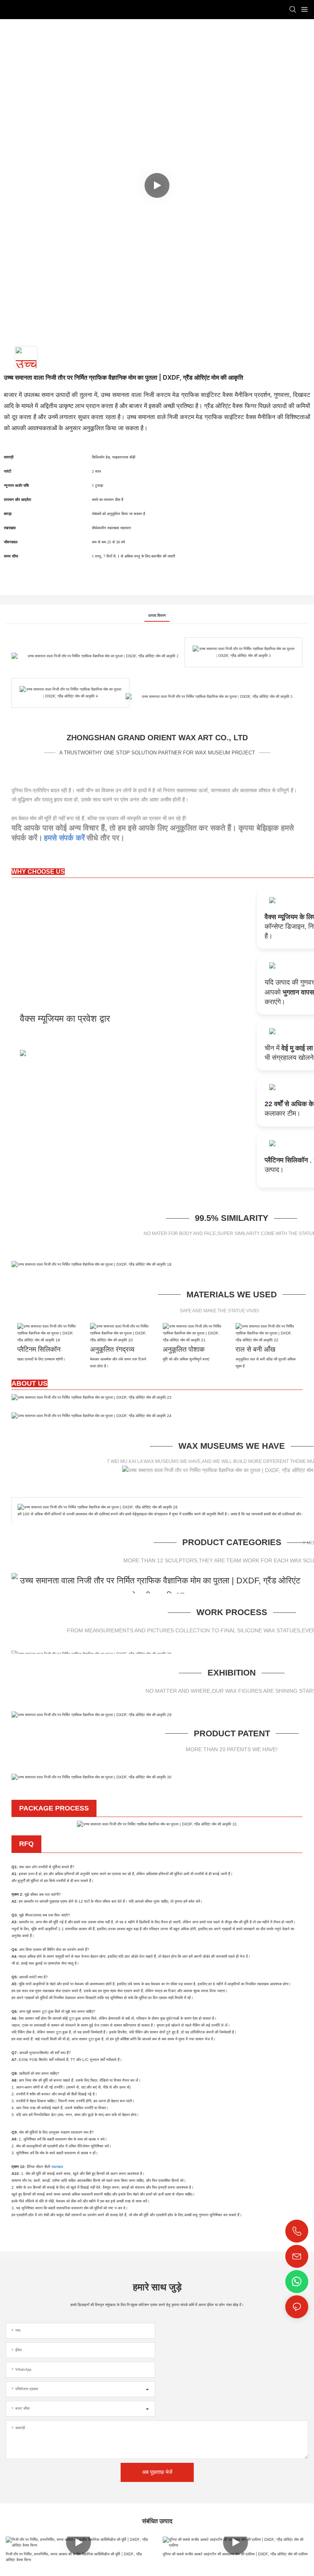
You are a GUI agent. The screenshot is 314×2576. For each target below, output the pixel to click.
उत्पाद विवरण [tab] (157, 615)
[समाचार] (92, 1397)
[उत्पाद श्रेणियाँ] (157, 1587)
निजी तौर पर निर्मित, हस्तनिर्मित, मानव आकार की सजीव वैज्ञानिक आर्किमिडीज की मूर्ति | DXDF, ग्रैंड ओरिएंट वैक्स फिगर (74, 2557)
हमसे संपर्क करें (65, 838)
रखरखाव (57, 2167)
